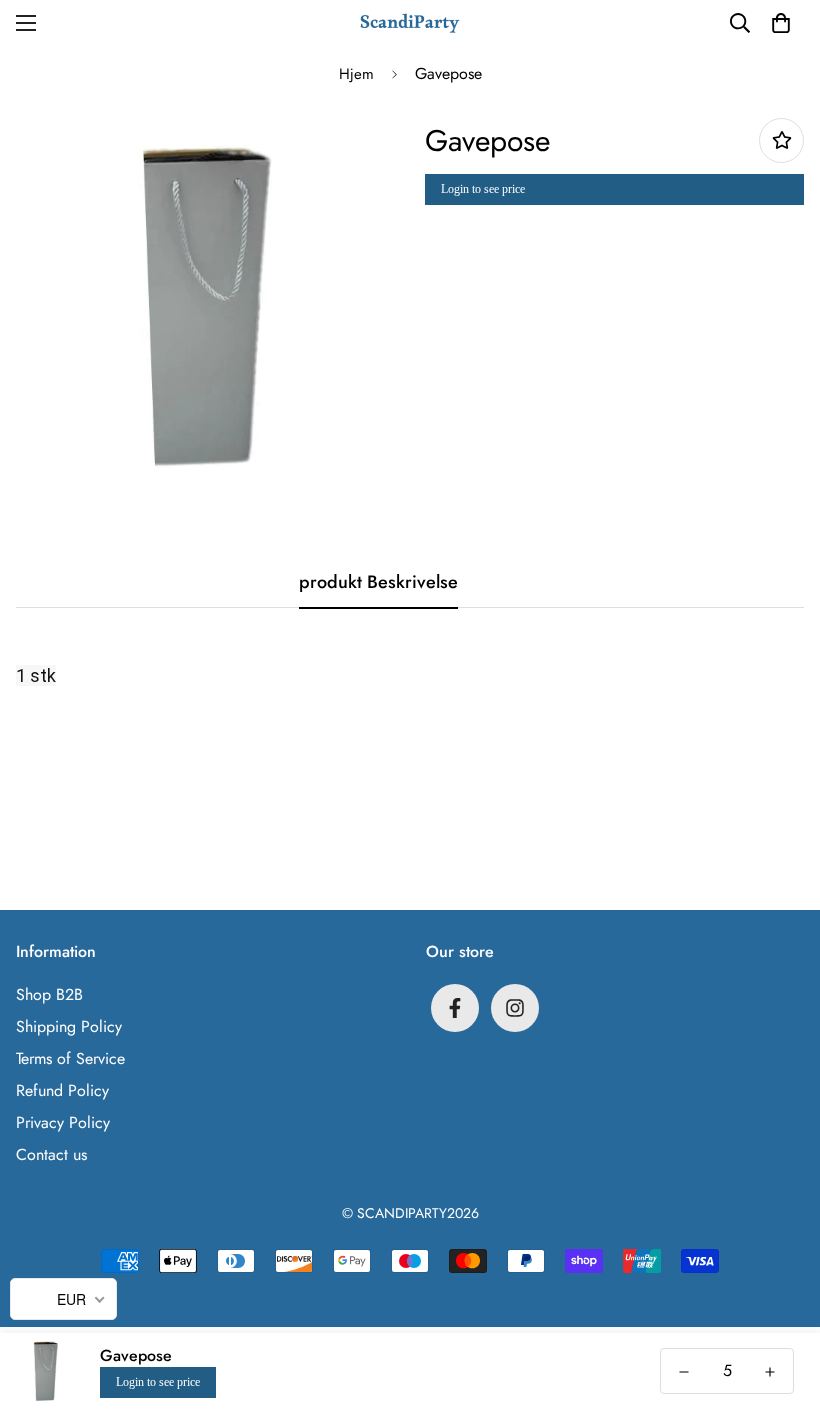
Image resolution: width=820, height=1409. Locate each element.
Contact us (51, 1154)
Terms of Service (70, 1058)
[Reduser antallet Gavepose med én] (684, 1372)
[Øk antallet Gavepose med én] (770, 1372)
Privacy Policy (63, 1122)
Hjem (356, 74)
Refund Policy (62, 1090)
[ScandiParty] (410, 22)
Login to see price (483, 189)
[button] (781, 23)
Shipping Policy (69, 1026)
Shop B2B (49, 994)
